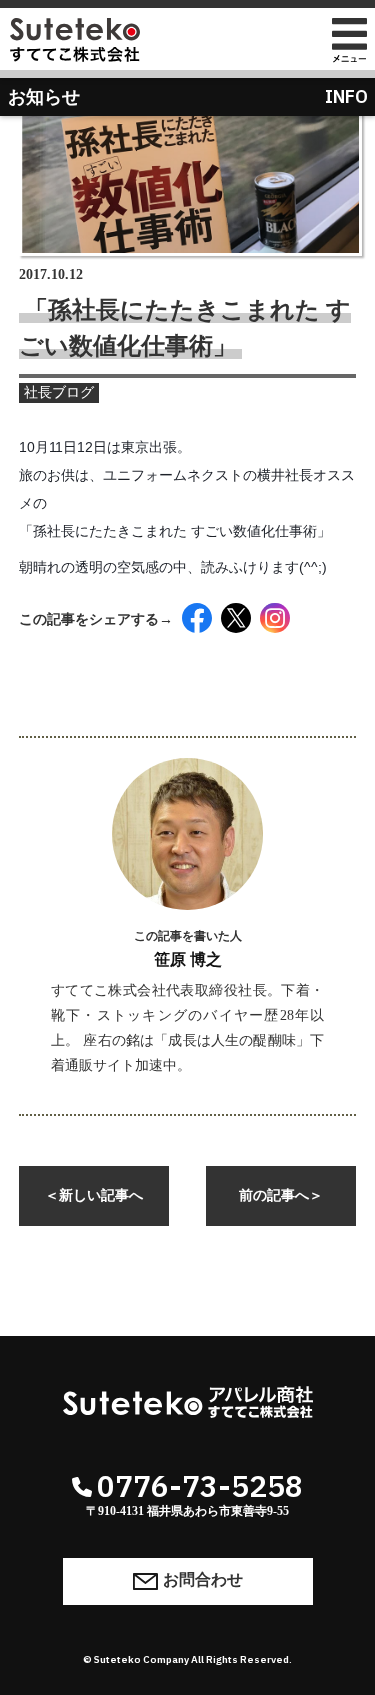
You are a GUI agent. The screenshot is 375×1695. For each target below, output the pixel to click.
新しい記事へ (94, 1195)
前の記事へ (281, 1195)
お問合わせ (203, 1579)
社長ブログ (59, 392)
